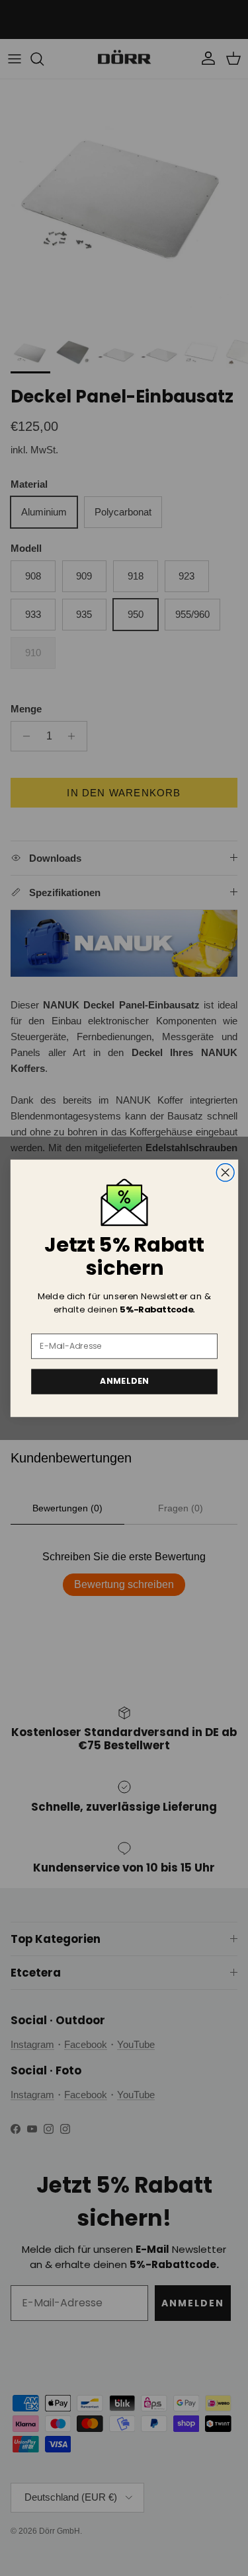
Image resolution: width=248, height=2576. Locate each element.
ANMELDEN (124, 1381)
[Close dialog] (225, 1173)
